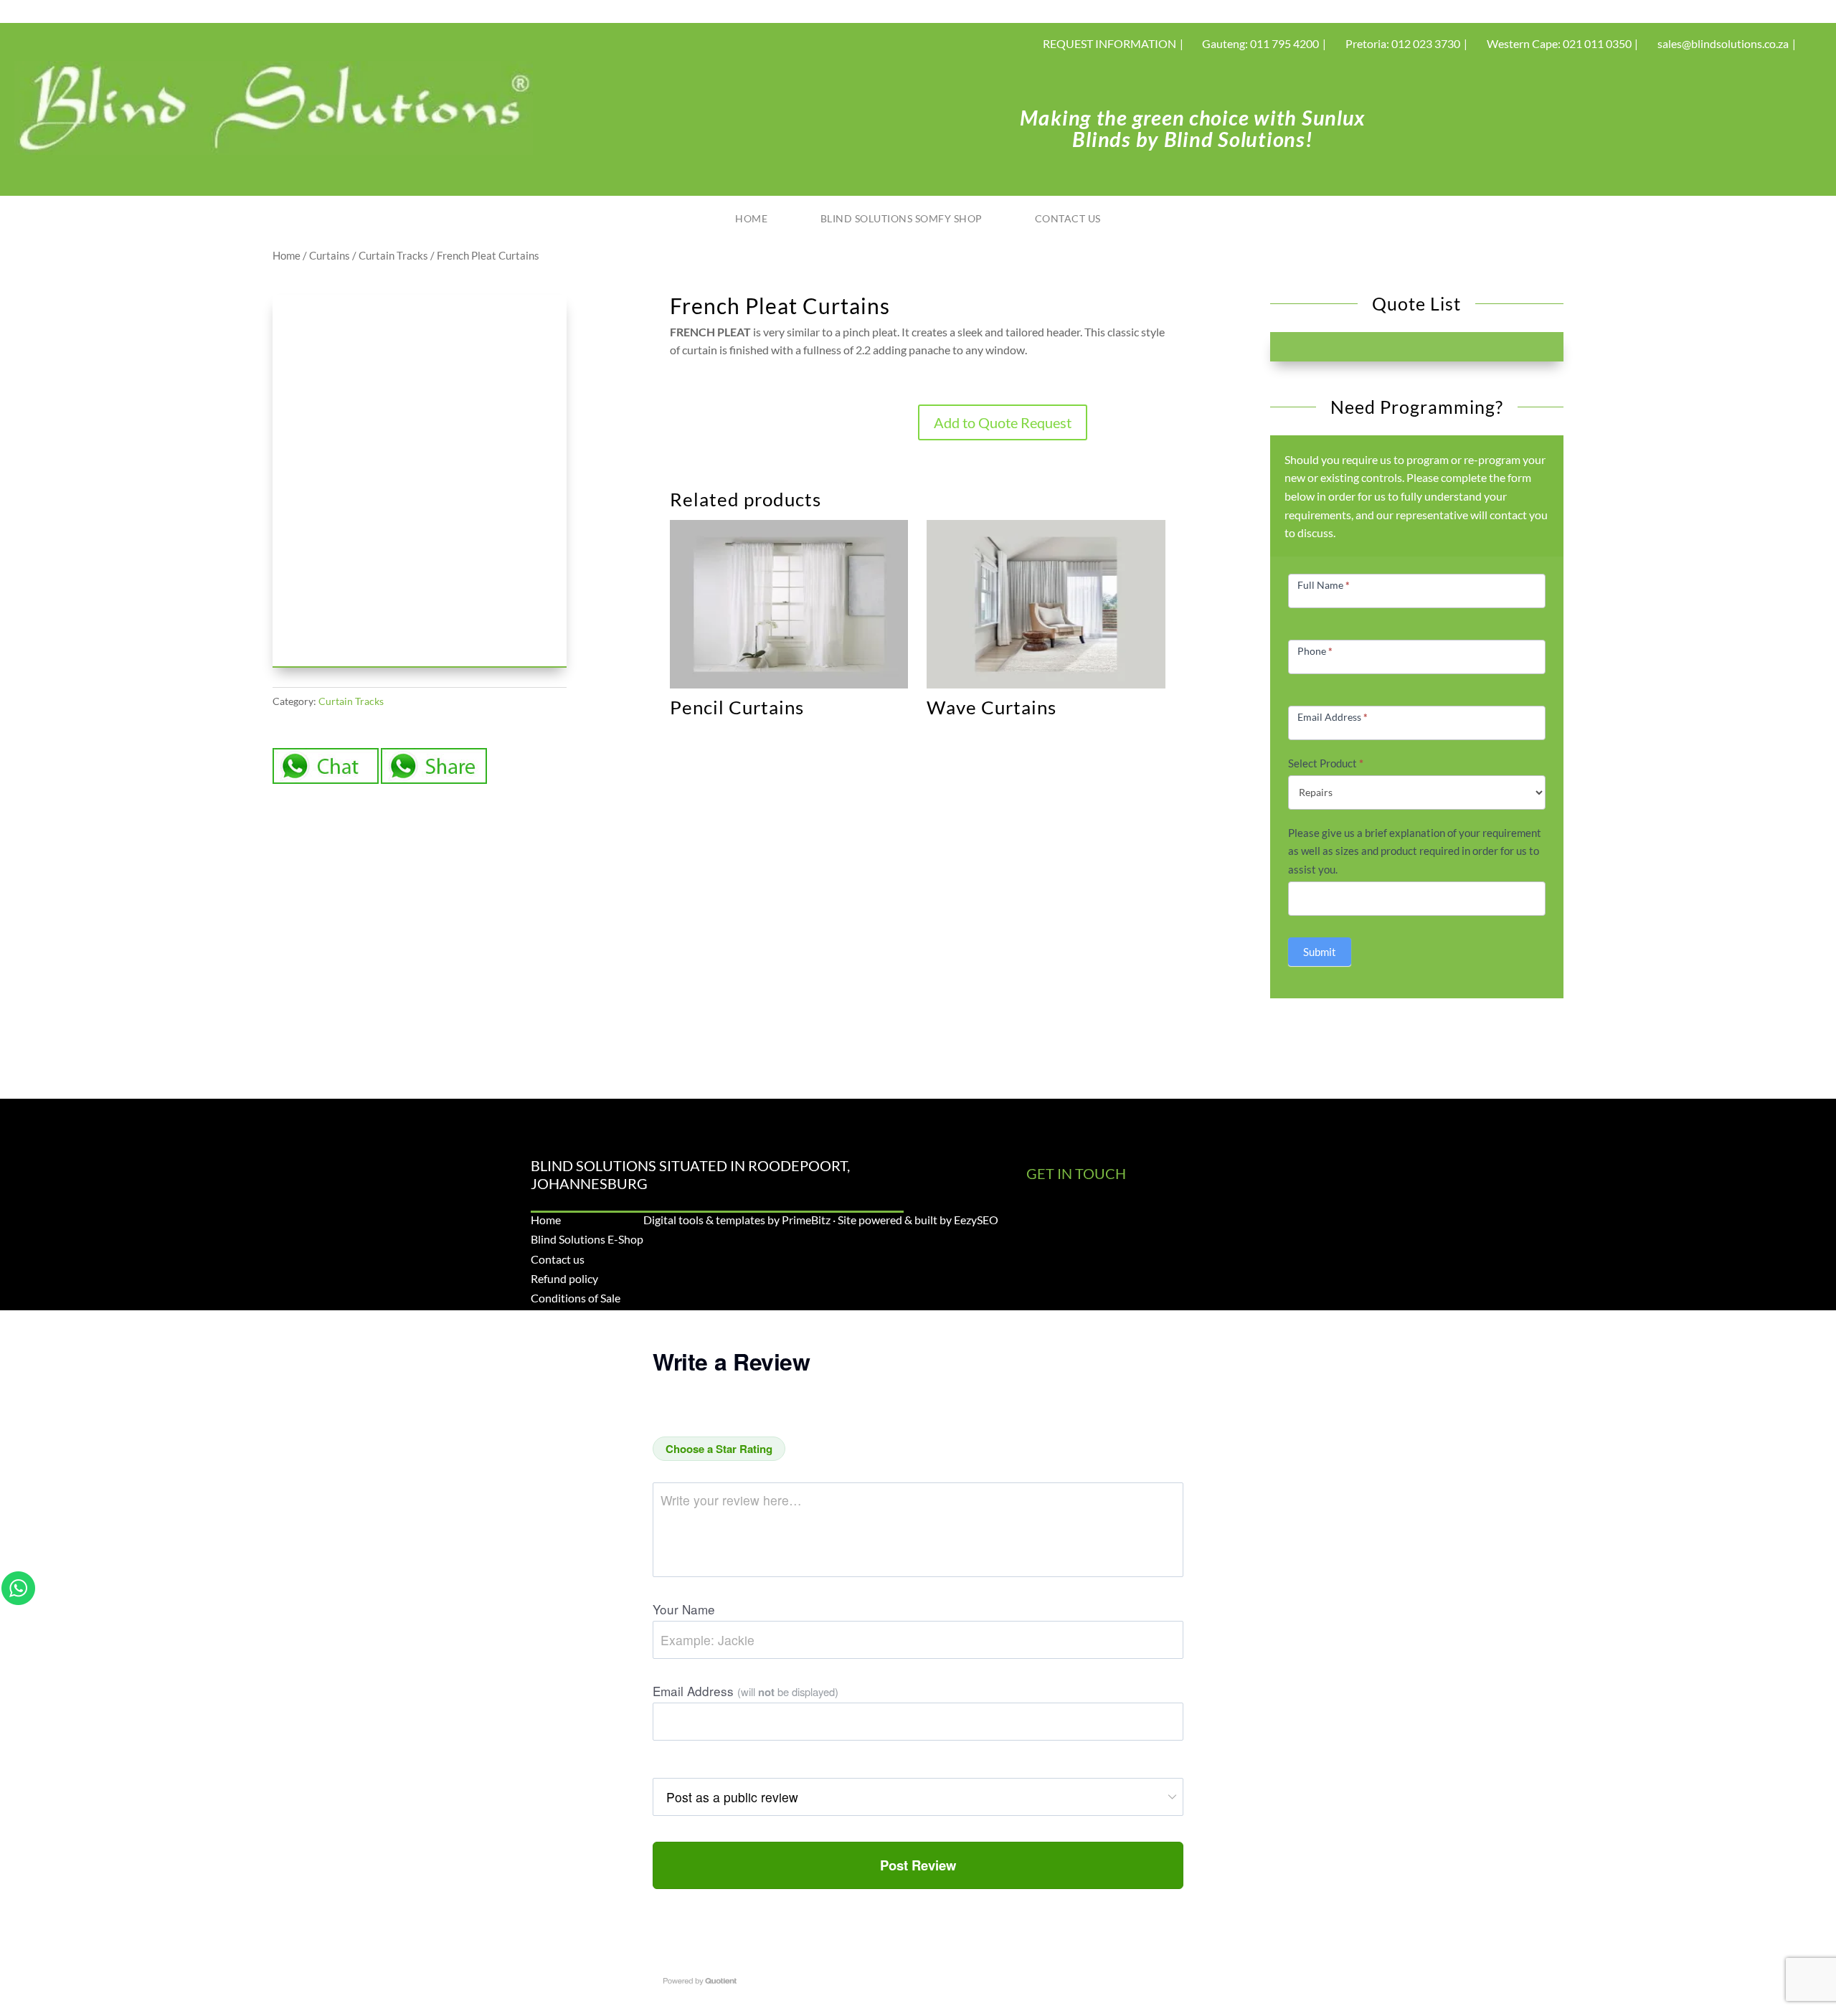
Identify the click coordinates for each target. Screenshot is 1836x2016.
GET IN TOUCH (1076, 1173)
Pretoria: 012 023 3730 (1403, 43)
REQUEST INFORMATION (1109, 43)
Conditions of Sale (576, 1298)
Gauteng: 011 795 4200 (1260, 43)
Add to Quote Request (1003, 422)
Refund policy (564, 1278)
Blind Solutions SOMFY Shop (902, 218)
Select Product (1326, 763)
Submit (1320, 952)
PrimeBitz (806, 1220)
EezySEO (976, 1220)
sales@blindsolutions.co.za (1723, 43)
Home (751, 218)
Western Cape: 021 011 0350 (1559, 43)
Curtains (330, 255)
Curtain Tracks (393, 255)
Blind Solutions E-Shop (587, 1239)
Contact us (1068, 218)
